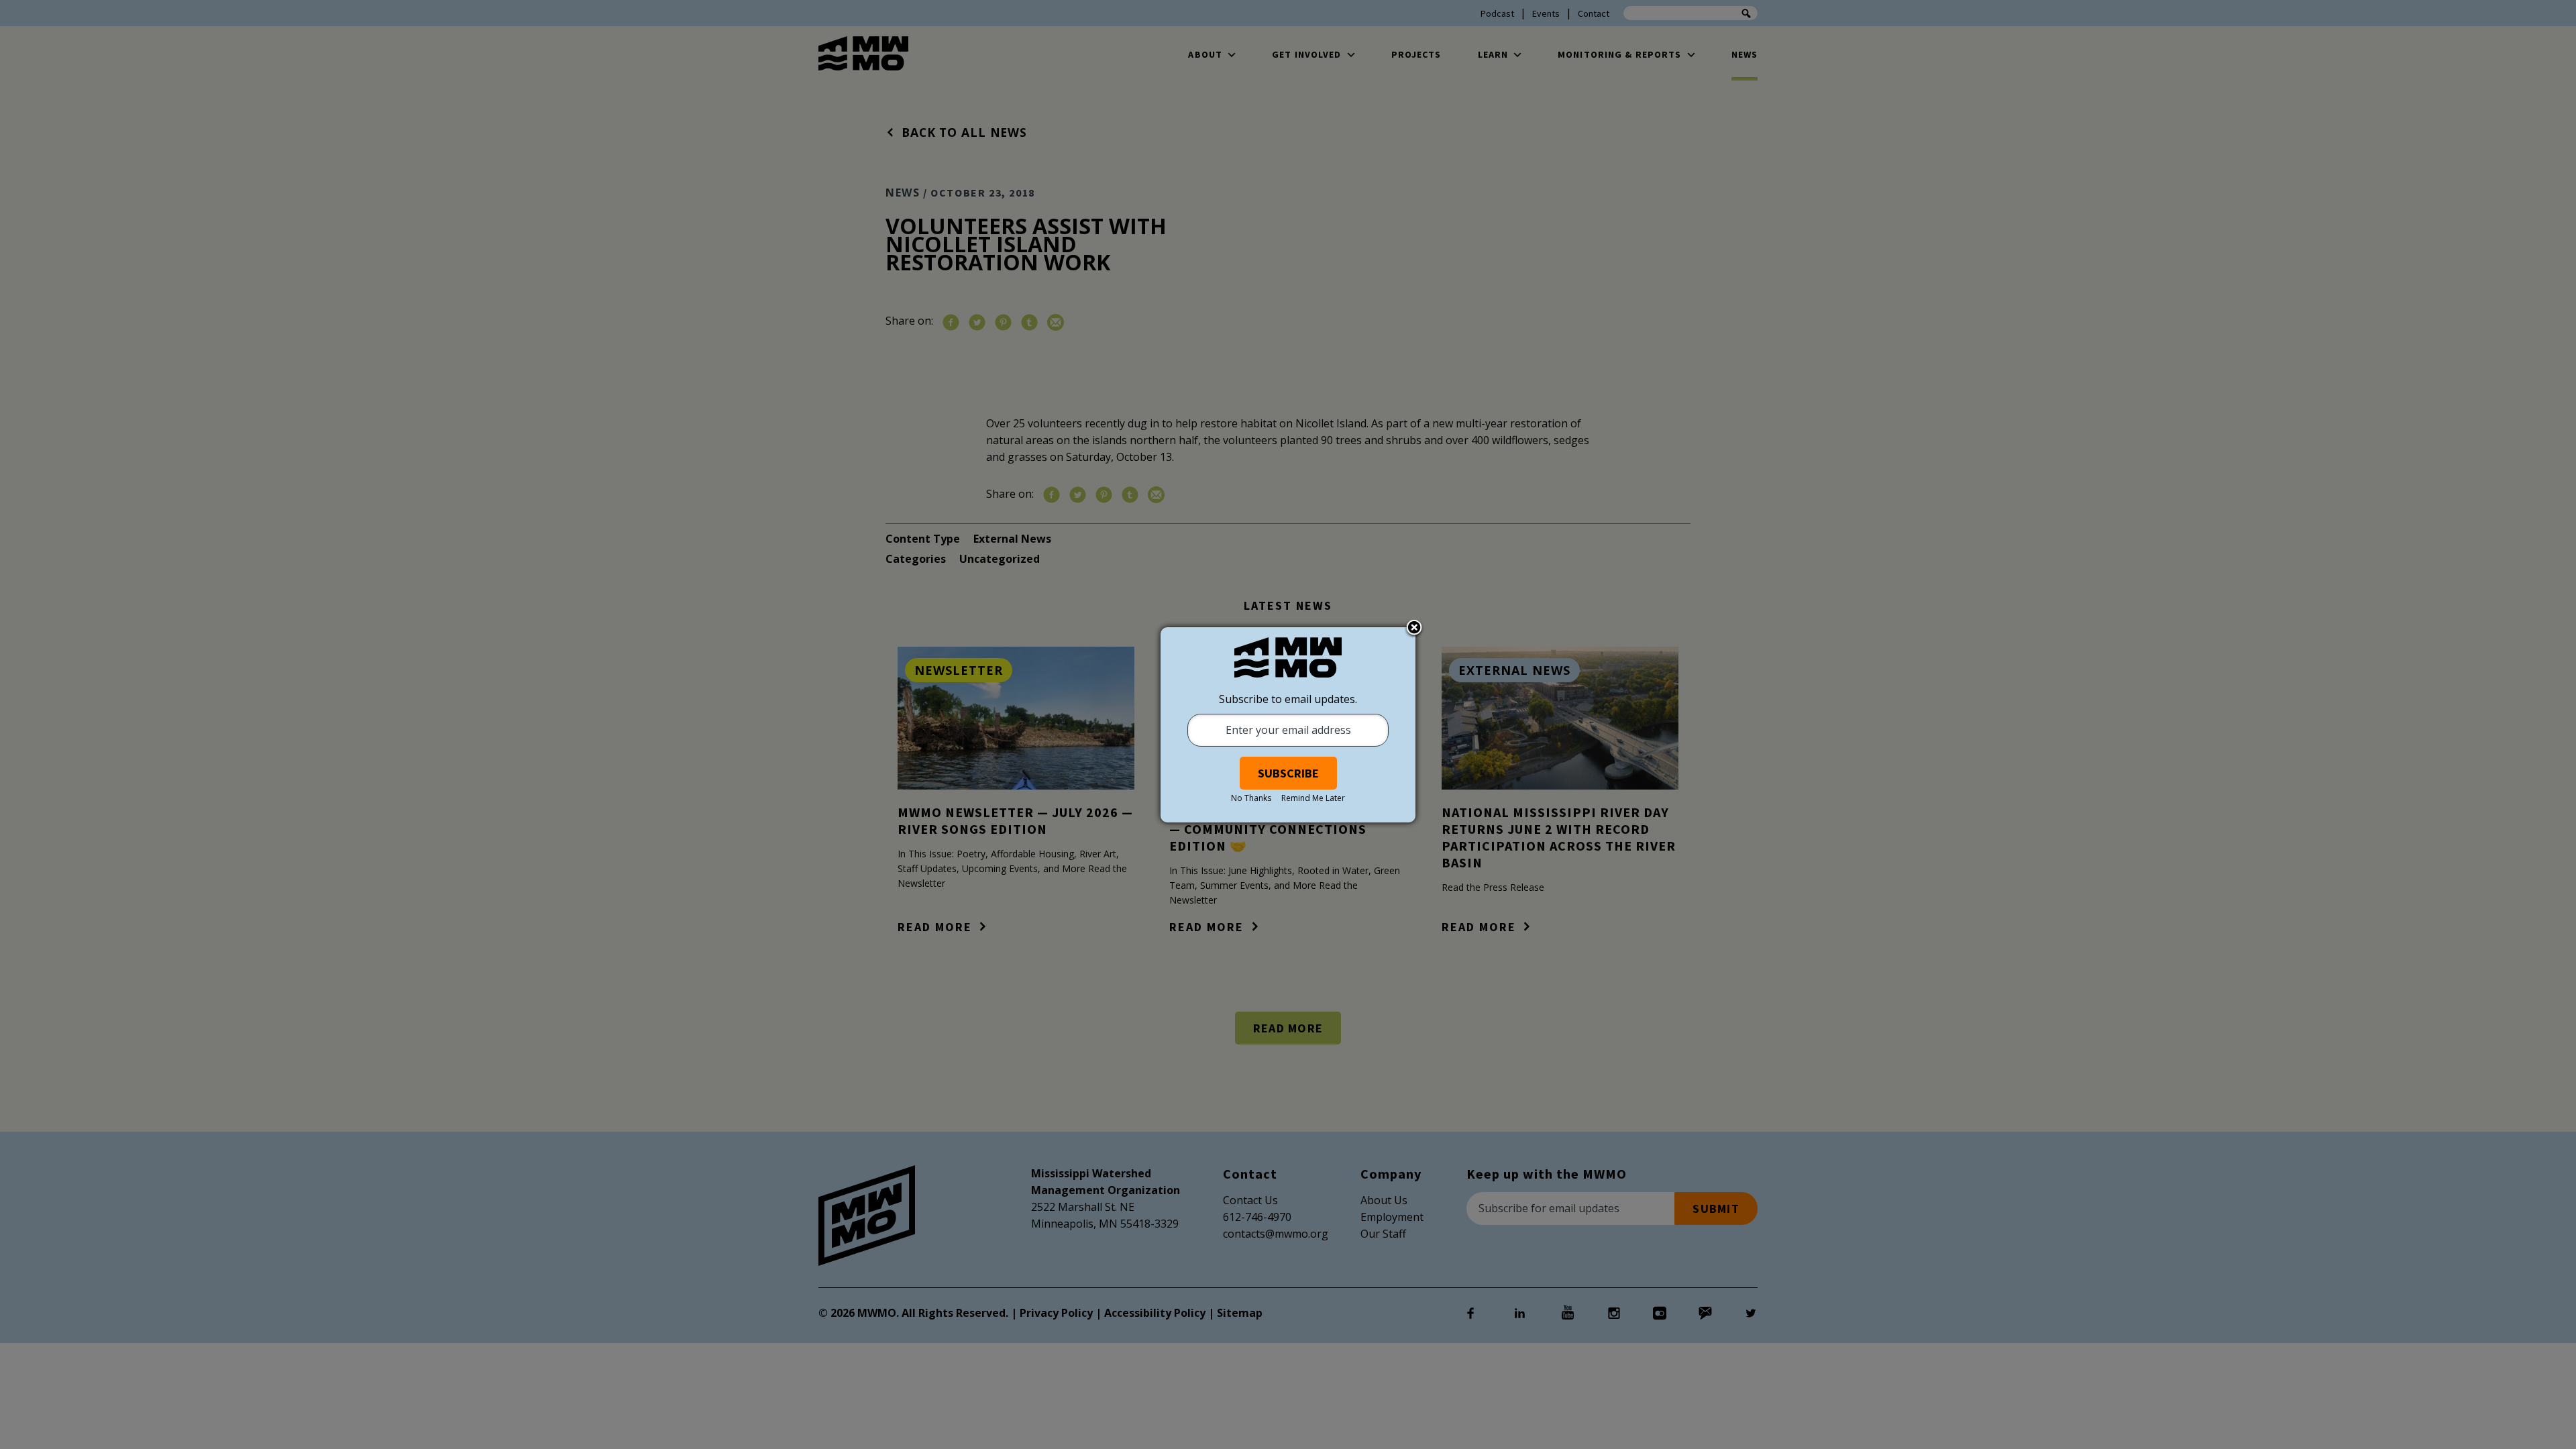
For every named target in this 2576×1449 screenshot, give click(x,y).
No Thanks (1251, 798)
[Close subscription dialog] (1414, 629)
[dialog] (1288, 725)
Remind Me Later (1313, 798)
